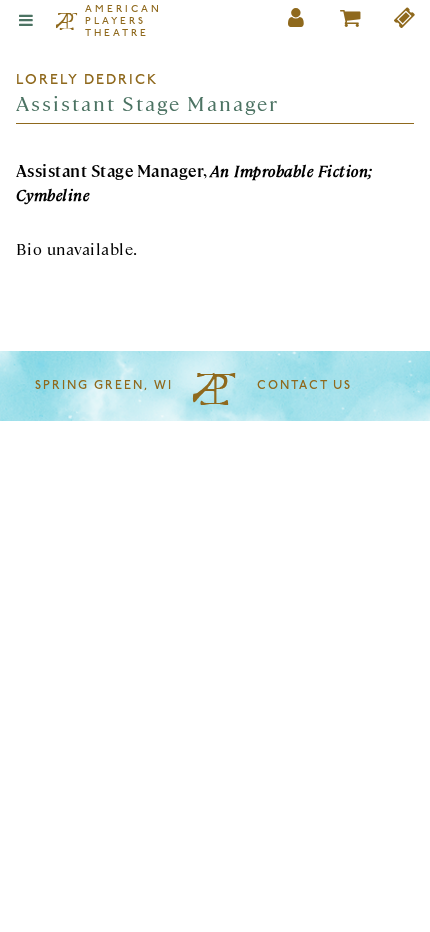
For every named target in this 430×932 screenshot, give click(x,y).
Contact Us (304, 386)
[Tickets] (405, 21)
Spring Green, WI (104, 386)
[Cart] (351, 21)
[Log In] (297, 21)
